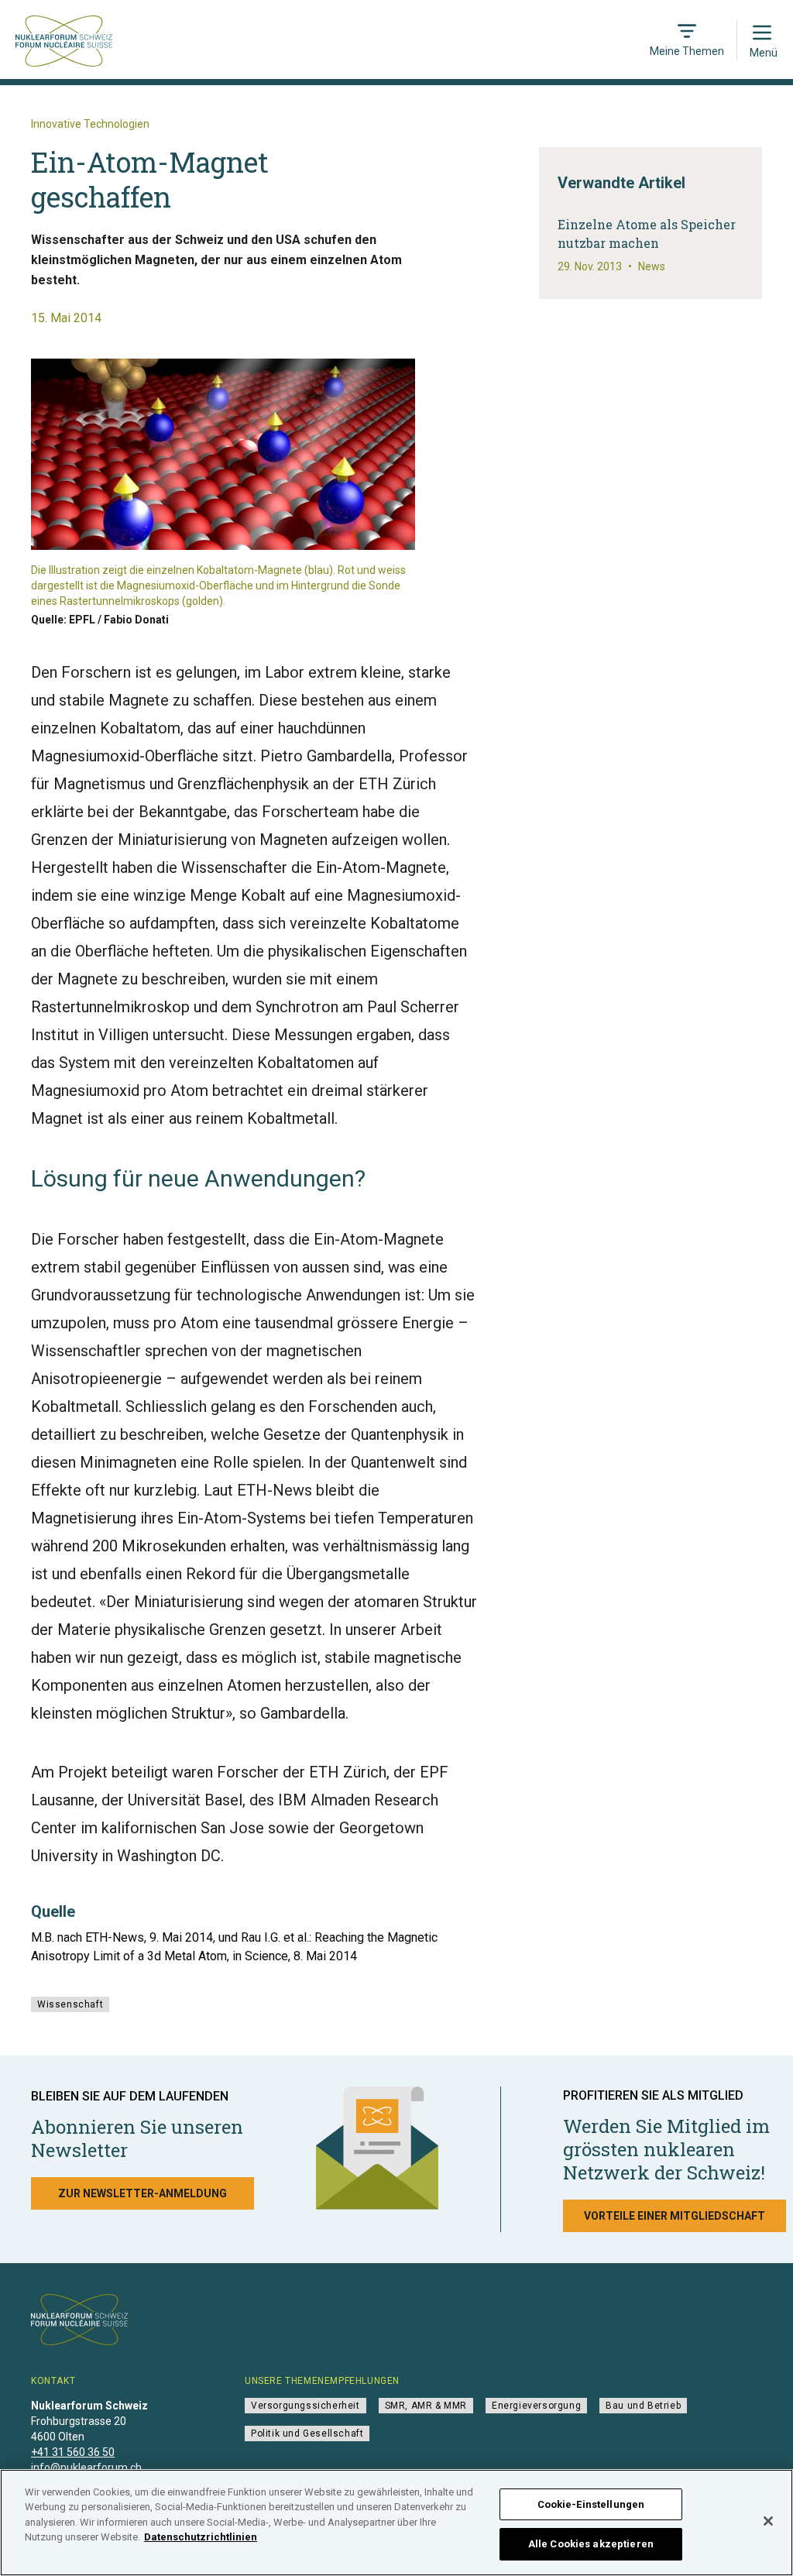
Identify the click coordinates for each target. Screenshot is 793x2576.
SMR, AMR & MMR (426, 2406)
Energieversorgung (536, 2406)
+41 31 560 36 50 (73, 2452)
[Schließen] (768, 2521)
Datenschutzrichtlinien (201, 2537)
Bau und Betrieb (643, 2406)
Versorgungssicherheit (306, 2406)
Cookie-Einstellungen (591, 2504)
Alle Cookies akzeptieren (591, 2544)
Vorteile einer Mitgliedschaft (675, 2216)
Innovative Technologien (90, 124)
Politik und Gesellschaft (307, 2433)
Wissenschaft (70, 2004)
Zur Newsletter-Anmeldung (142, 2193)
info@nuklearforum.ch (86, 2468)
